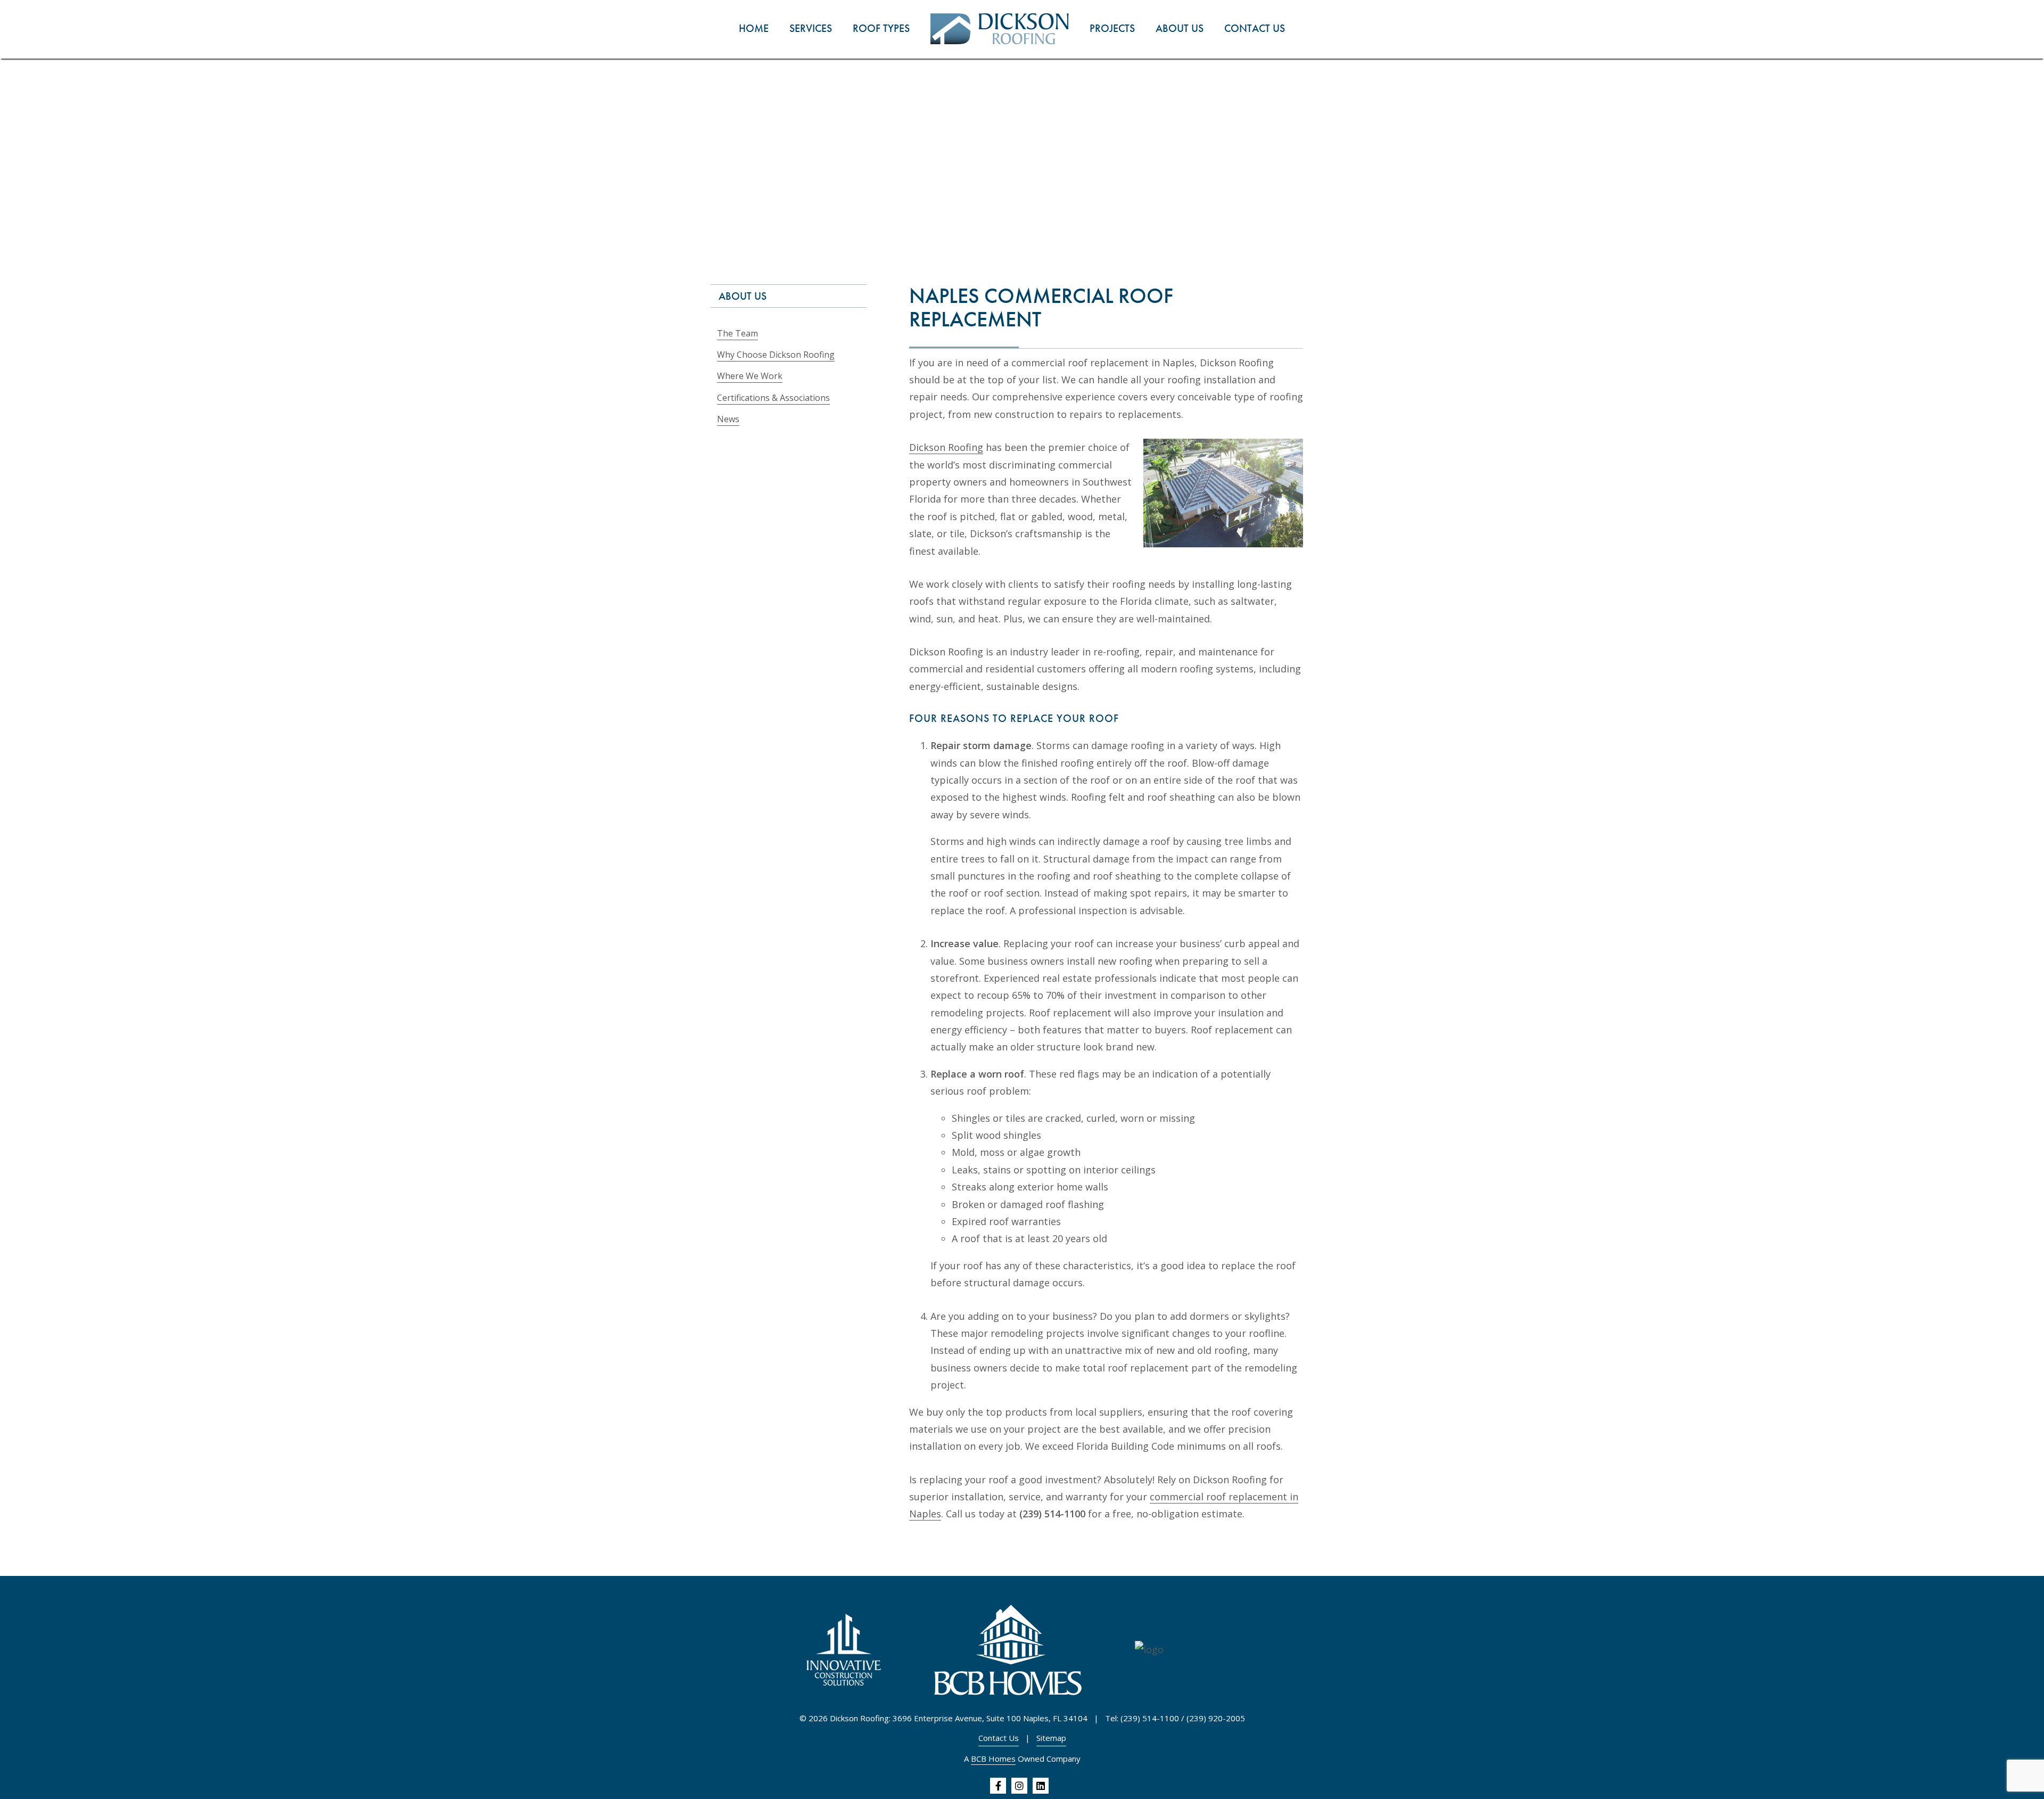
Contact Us (999, 1738)
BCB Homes (993, 1759)
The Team (737, 333)
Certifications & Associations (773, 398)
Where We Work (750, 376)
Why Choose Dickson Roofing (776, 355)
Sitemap (1051, 1738)
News (728, 419)
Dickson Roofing (946, 447)
